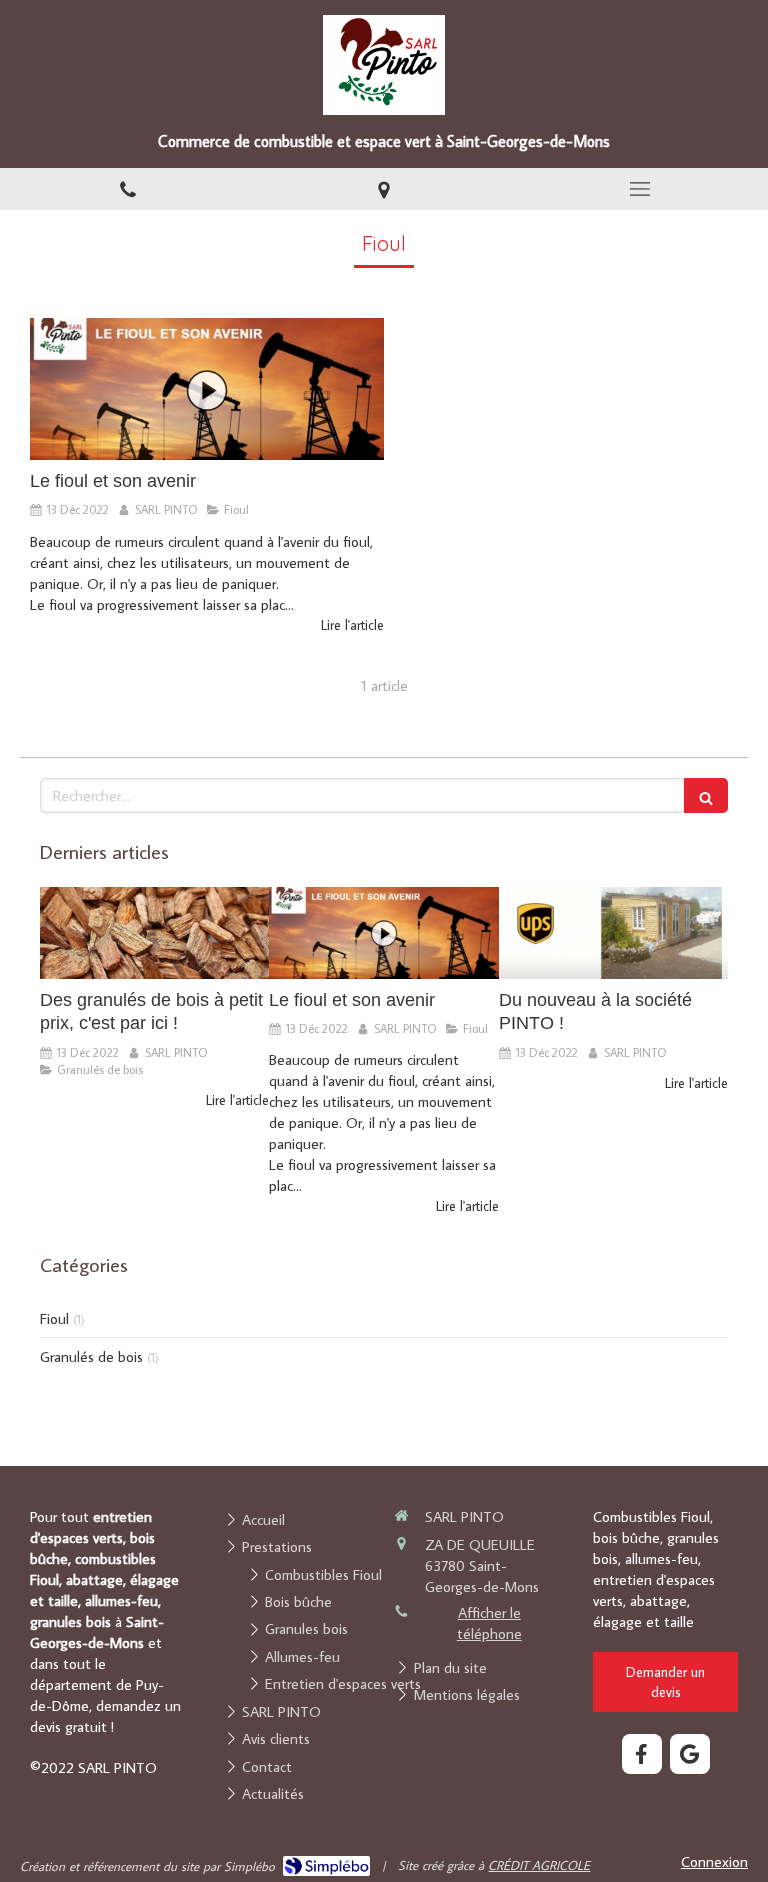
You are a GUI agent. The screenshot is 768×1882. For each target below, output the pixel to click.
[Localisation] (384, 189)
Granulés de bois (91, 1356)
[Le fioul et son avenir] (207, 389)
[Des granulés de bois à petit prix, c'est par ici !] (154, 933)
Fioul (54, 1318)
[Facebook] (642, 1754)
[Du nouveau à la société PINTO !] (613, 933)
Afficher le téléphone (489, 1623)
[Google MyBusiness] (690, 1754)
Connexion (714, 1861)
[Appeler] (128, 189)
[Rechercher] (706, 795)
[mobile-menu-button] (640, 189)
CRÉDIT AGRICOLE (539, 1865)
